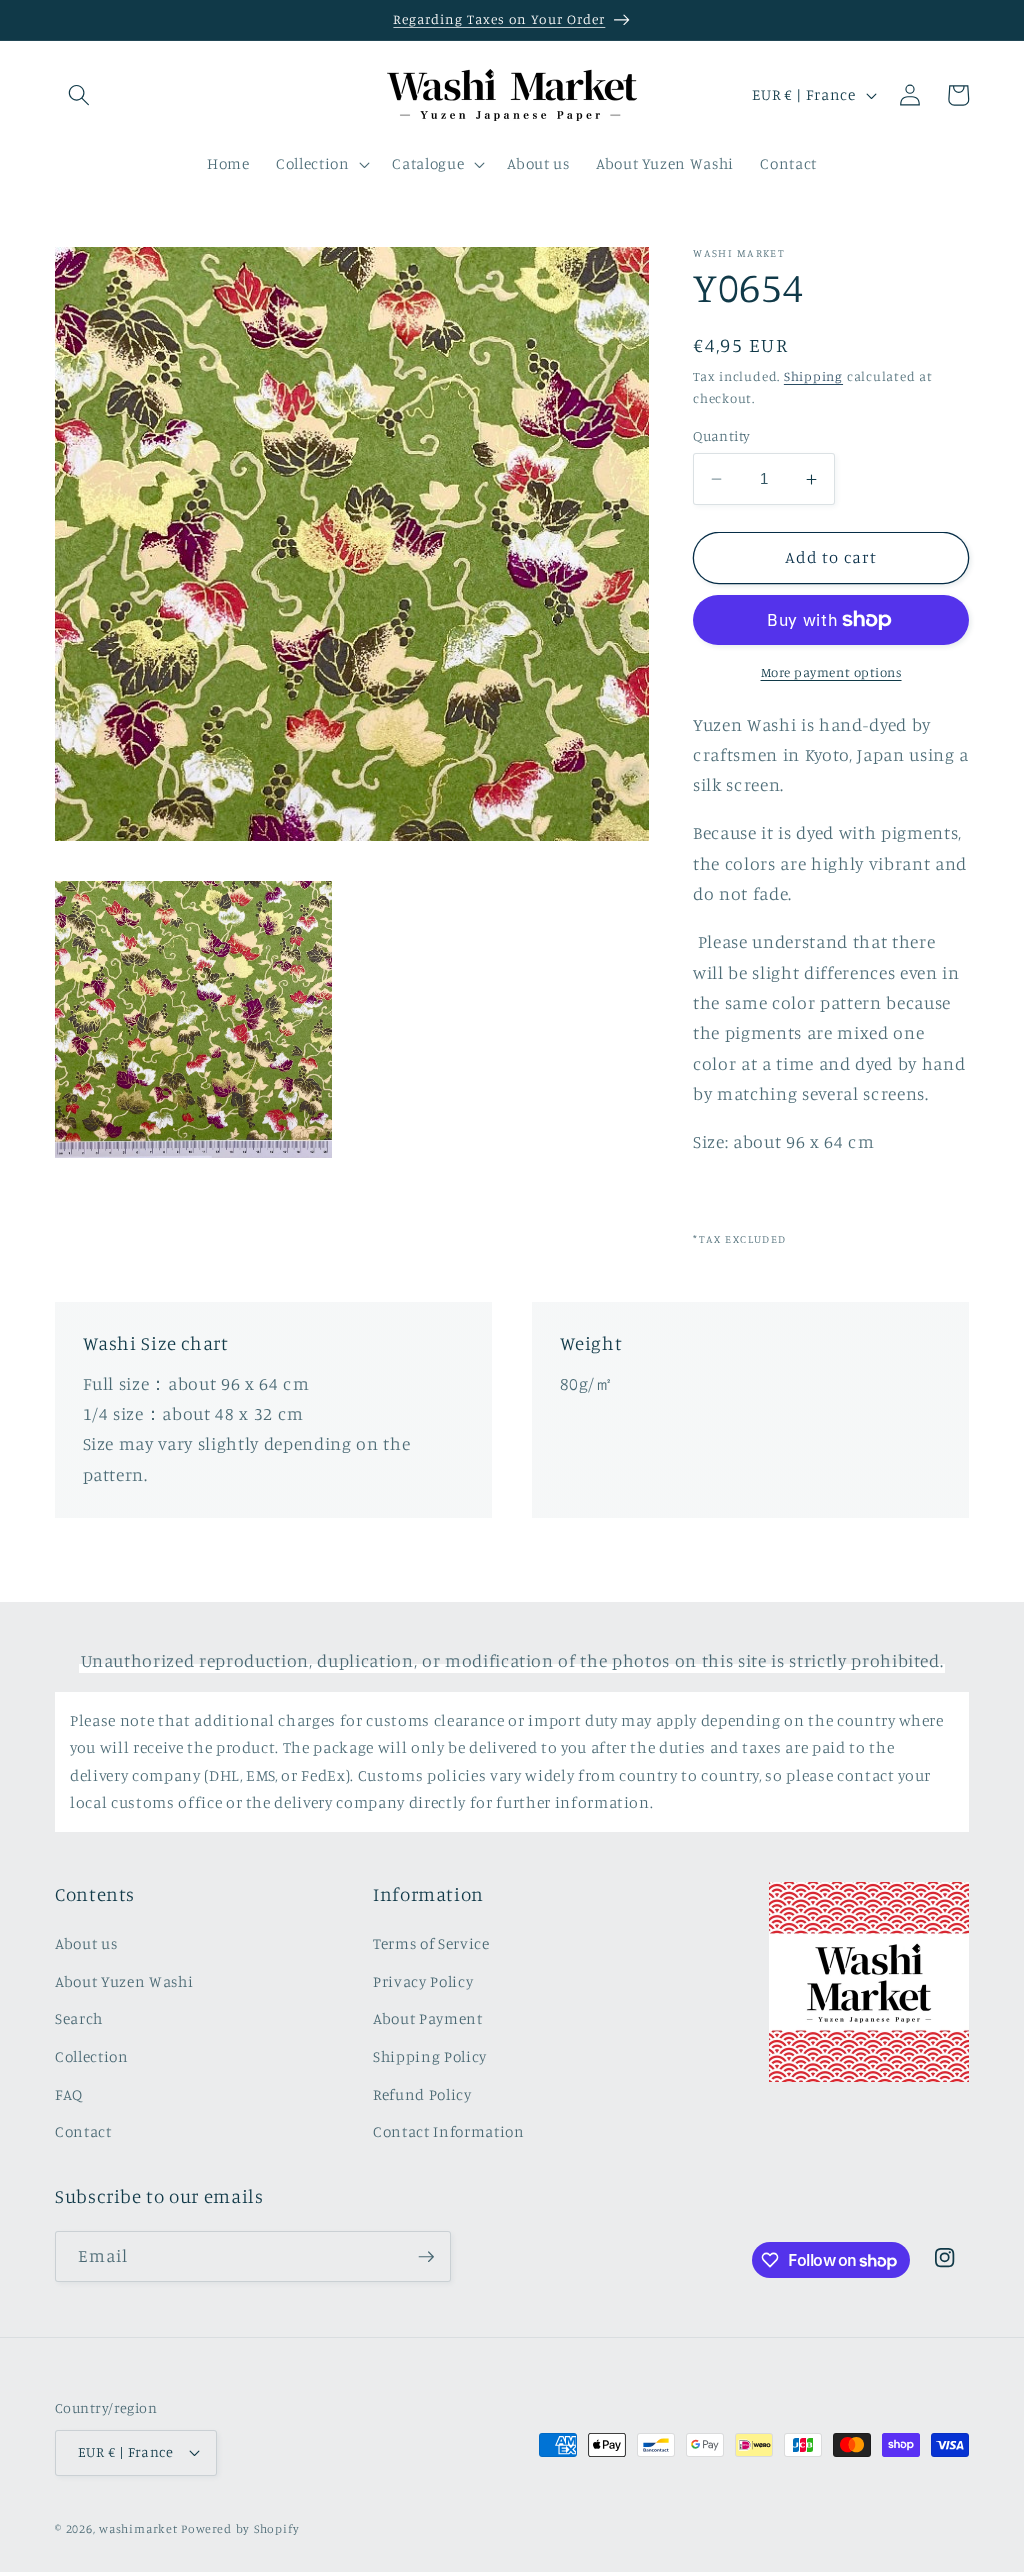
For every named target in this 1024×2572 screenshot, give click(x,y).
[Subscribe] (426, 2257)
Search (79, 2018)
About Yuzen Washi (124, 1981)
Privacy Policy (423, 1981)
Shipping (813, 376)
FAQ (69, 2094)
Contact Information (449, 2131)
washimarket (138, 2528)
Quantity (722, 435)
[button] (79, 95)
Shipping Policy (430, 2056)
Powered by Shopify (240, 2528)
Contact (83, 2131)
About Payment (428, 2018)
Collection (92, 2056)
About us (86, 1943)
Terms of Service (431, 1943)
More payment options (831, 672)
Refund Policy (422, 2094)
